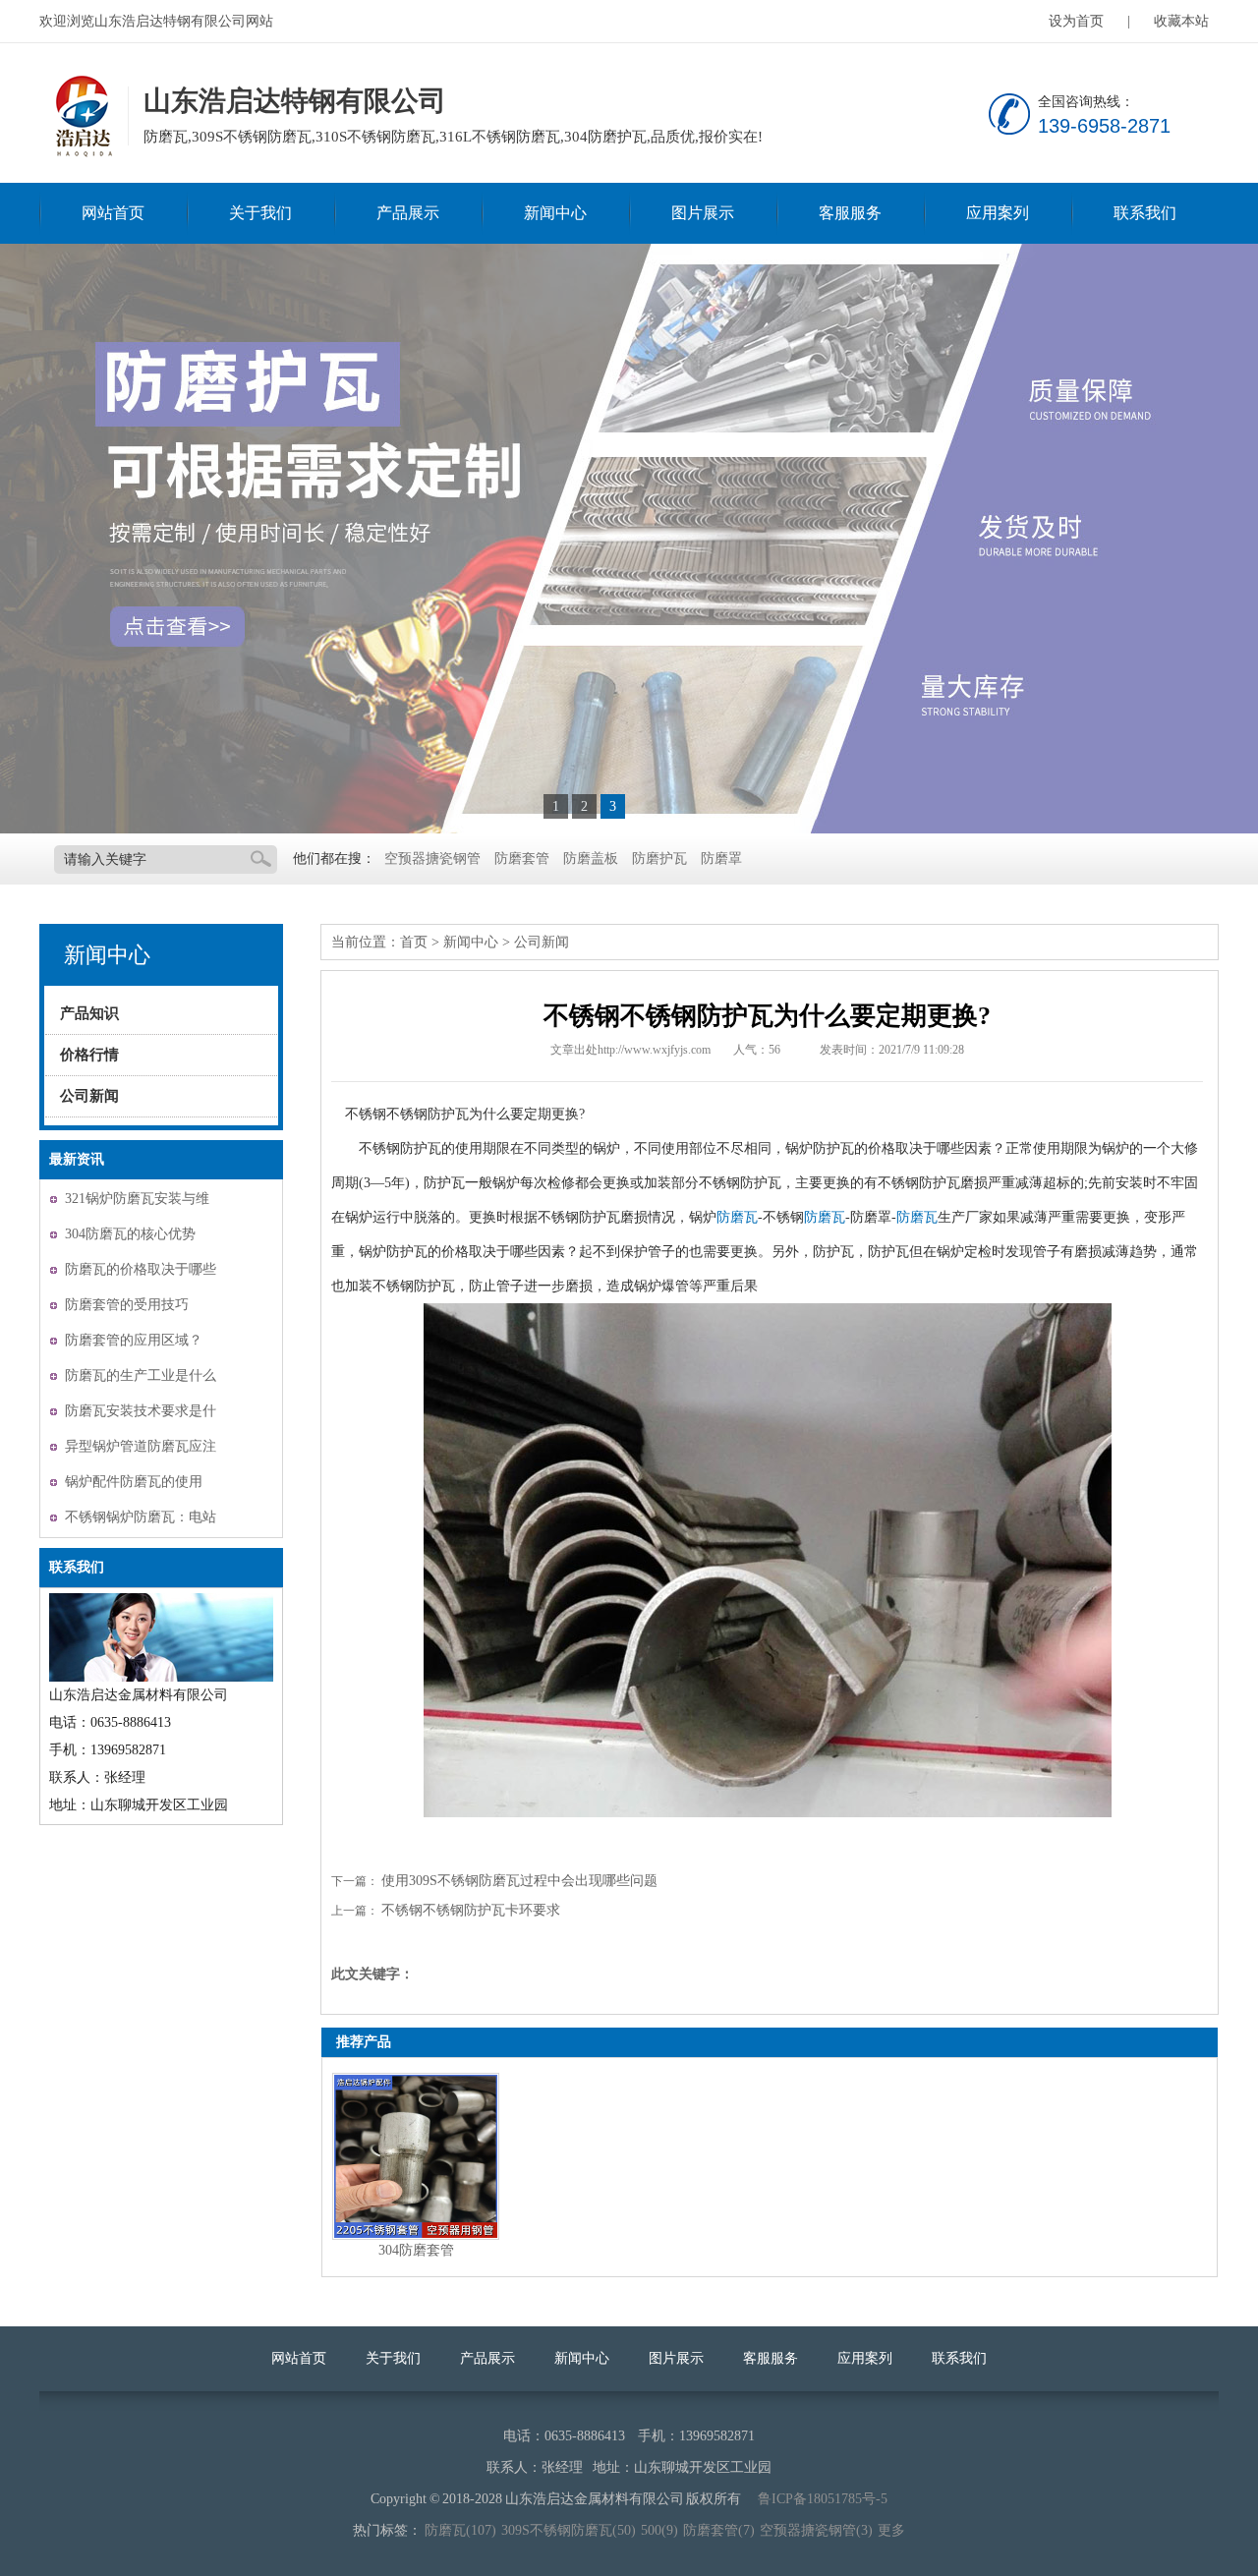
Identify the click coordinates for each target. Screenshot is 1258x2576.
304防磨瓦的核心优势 (130, 1234)
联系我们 (1145, 213)
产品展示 (408, 213)
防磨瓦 (737, 1217)
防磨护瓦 (659, 859)
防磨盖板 (591, 859)
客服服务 (850, 213)
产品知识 (89, 1013)
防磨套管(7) (719, 2530)
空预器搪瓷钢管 (432, 859)
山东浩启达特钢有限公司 (82, 117)
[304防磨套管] (416, 2156)
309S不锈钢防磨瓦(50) (569, 2530)
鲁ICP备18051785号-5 (823, 2499)
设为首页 (1076, 21)
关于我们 (260, 213)
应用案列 (998, 213)
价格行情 (89, 1055)
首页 (414, 942)
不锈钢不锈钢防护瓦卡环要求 (471, 1910)
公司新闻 (89, 1096)
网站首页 (113, 213)
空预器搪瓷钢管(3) (816, 2530)
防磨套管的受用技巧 (127, 1305)
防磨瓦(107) (460, 2530)
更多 (891, 2530)
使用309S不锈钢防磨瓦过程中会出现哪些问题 (519, 1881)
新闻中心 (555, 213)
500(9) (659, 2530)
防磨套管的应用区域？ (134, 1340)
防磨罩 (721, 859)
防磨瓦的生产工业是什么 (141, 1375)
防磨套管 (522, 859)
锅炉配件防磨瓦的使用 (134, 1482)
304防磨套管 (416, 2250)
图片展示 (703, 213)
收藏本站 (1181, 21)
